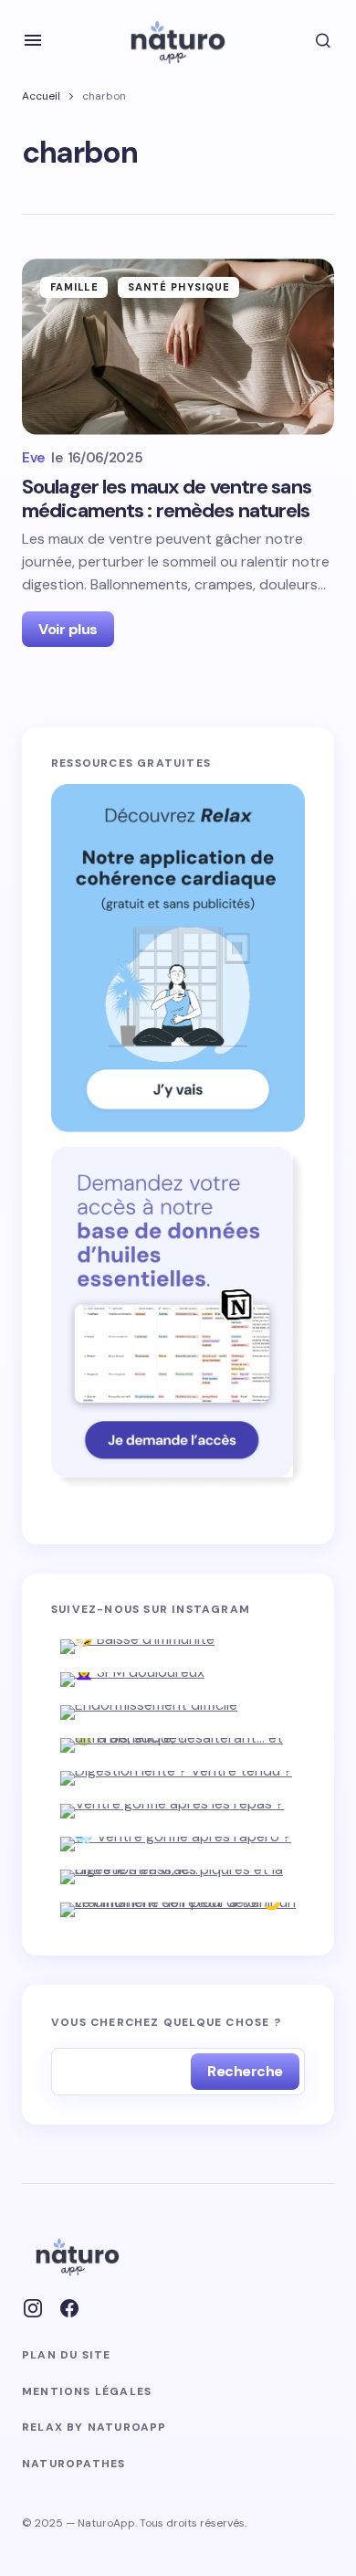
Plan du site (66, 2355)
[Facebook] (69, 2308)
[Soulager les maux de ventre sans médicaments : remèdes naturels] (178, 346)
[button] (33, 40)
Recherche (245, 2071)
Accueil (41, 96)
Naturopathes (73, 2464)
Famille (74, 287)
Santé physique (179, 287)
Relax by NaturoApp (94, 2428)
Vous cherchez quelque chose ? (166, 2022)
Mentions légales (87, 2392)
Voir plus (68, 629)
